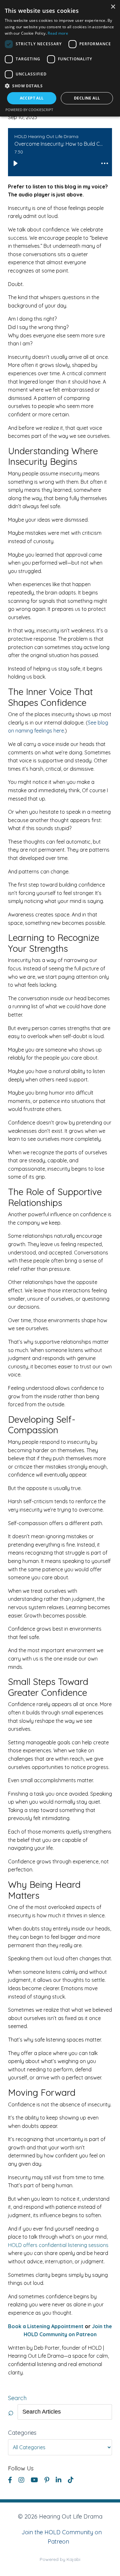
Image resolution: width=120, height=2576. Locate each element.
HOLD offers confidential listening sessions (58, 2245)
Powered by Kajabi (60, 2559)
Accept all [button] (32, 98)
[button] (60, 86)
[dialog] (60, 58)
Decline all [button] (87, 98)
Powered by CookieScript (29, 110)
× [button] (113, 7)
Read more (58, 33)
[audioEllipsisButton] (105, 163)
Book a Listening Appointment (46, 2326)
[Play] (15, 163)
